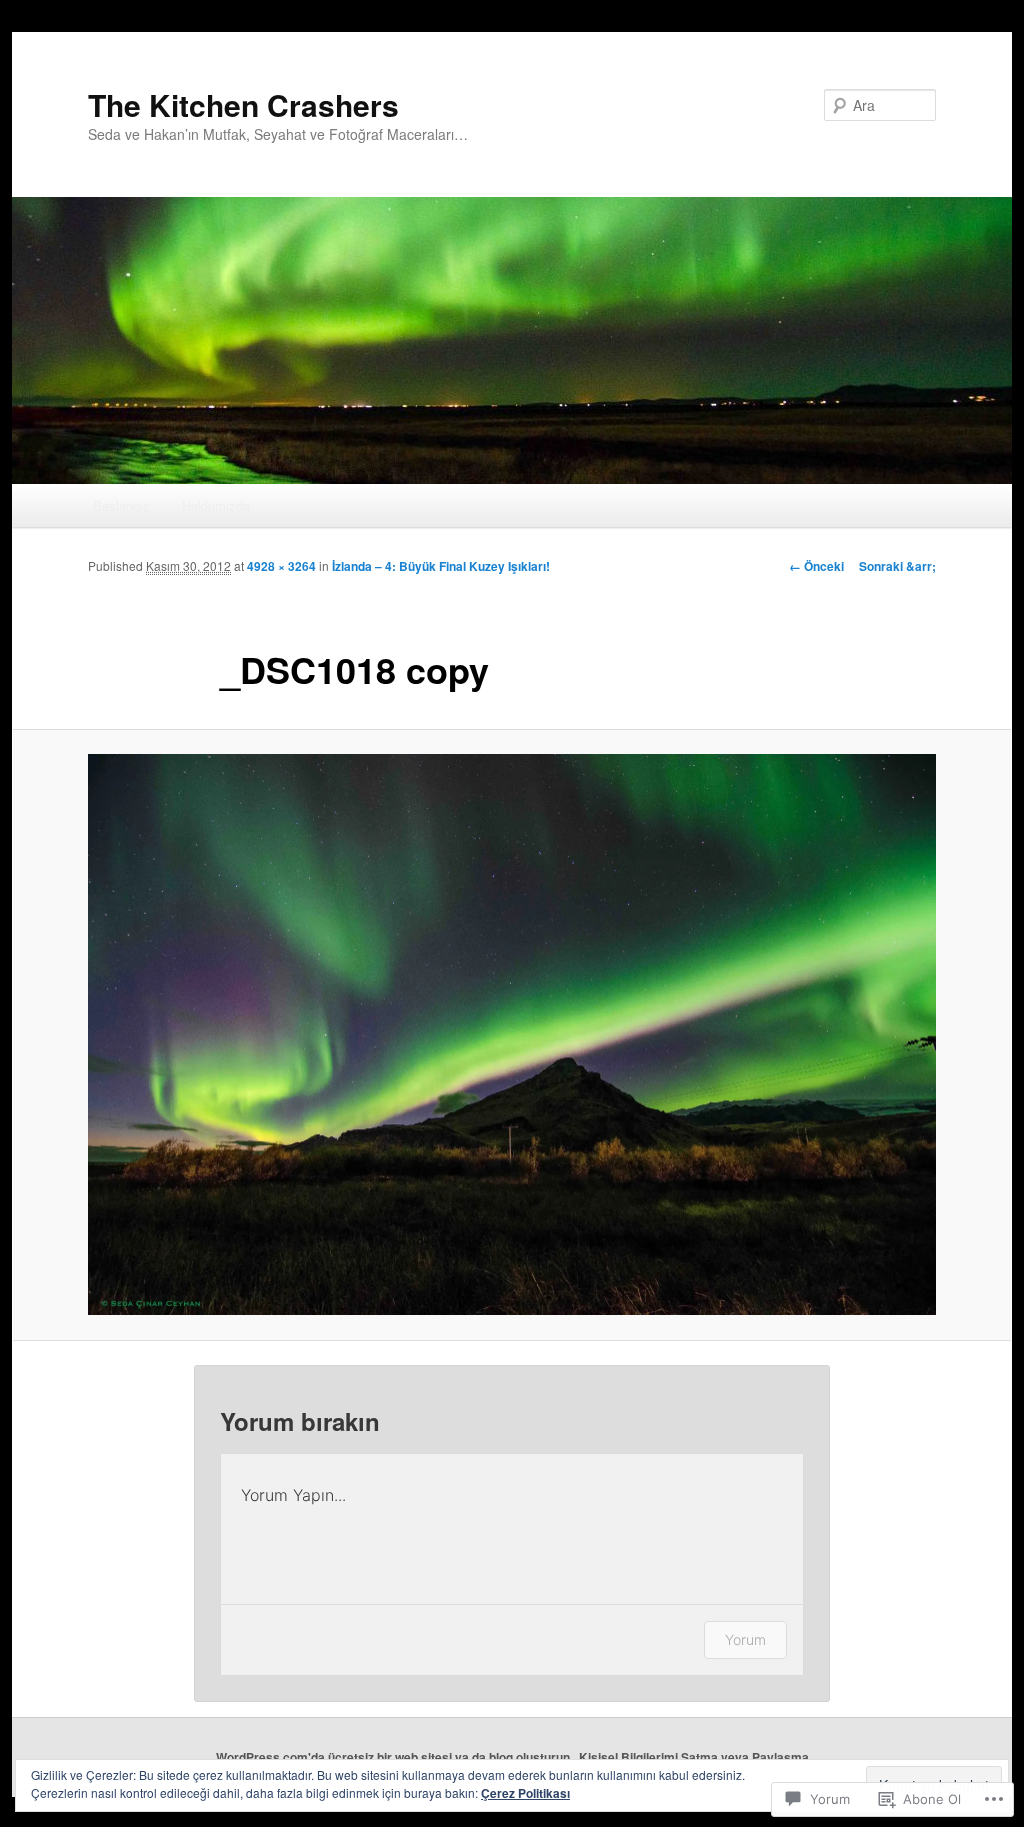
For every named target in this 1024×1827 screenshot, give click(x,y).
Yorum (745, 1639)
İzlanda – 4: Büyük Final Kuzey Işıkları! (441, 566)
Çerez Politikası (525, 1793)
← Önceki (816, 566)
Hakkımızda (216, 505)
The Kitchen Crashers (243, 104)
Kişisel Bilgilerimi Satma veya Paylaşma (694, 1757)
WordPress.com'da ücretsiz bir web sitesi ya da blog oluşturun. (394, 1757)
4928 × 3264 (281, 566)
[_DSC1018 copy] (512, 1035)
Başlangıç (121, 505)
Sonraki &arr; (897, 566)
